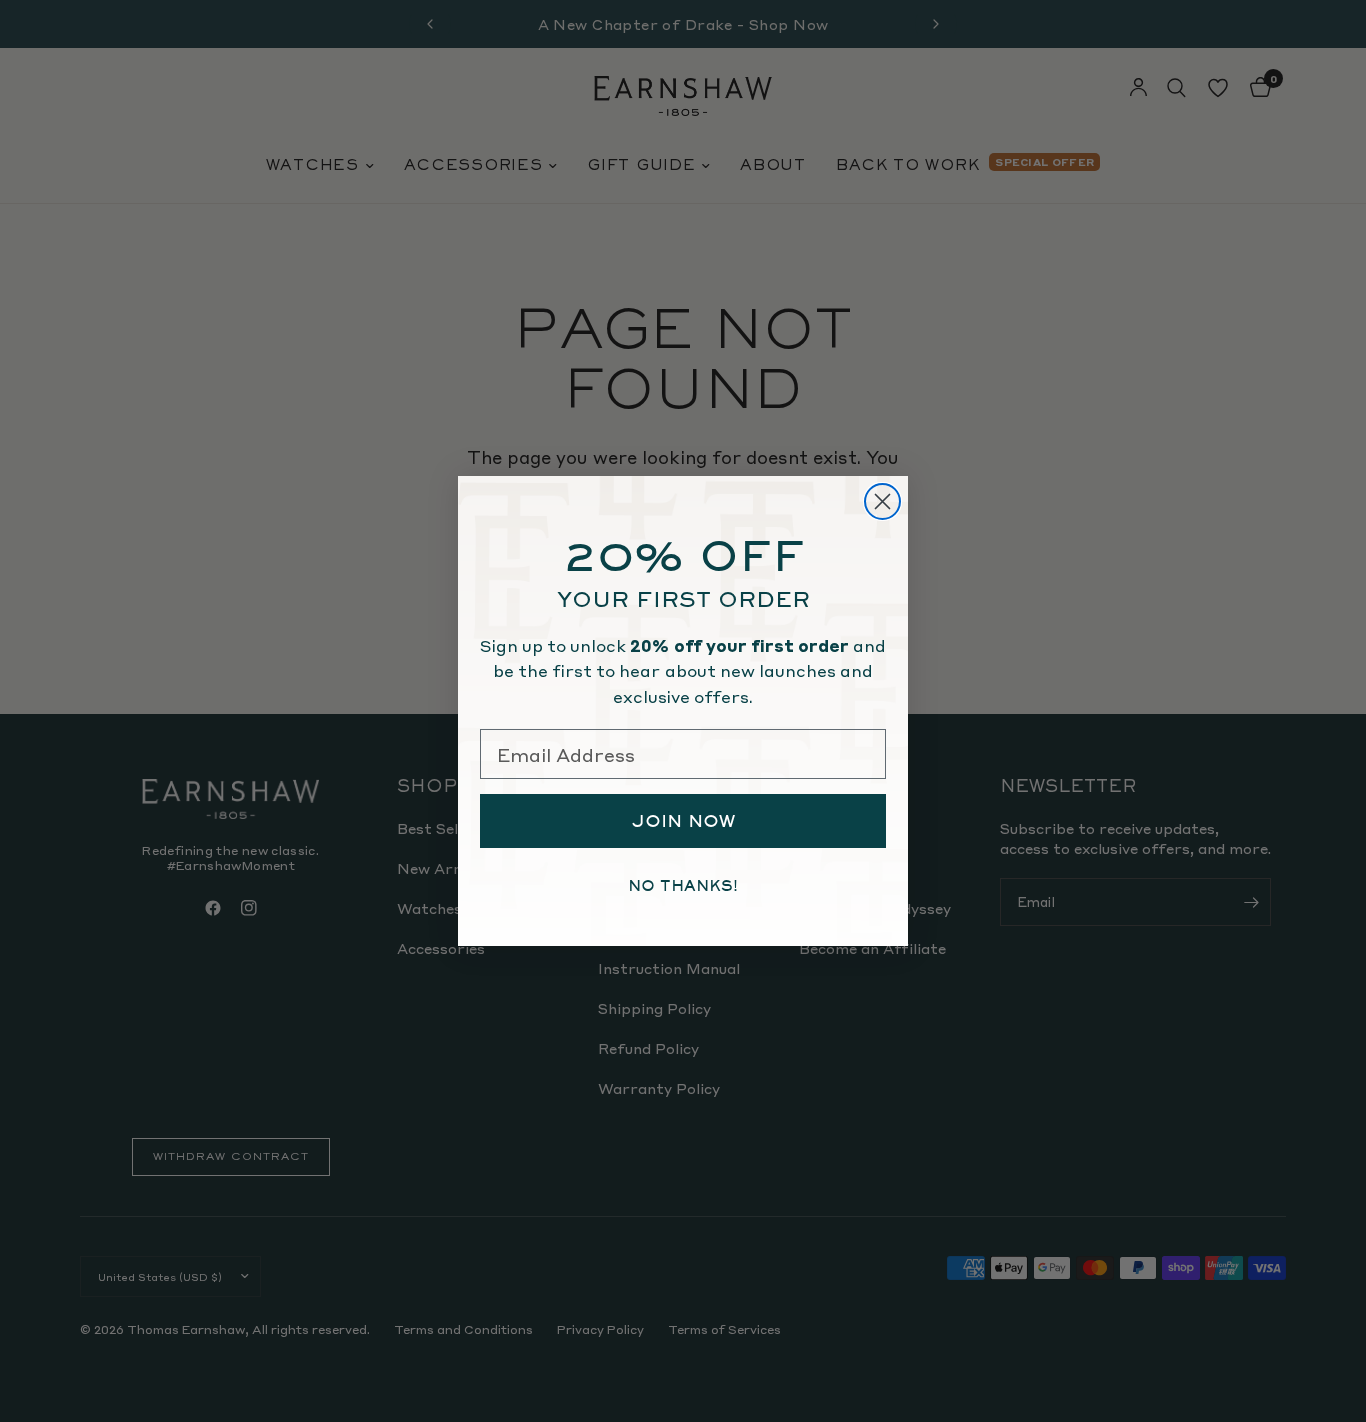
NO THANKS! (683, 886)
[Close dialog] (882, 501)
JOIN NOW (683, 821)
